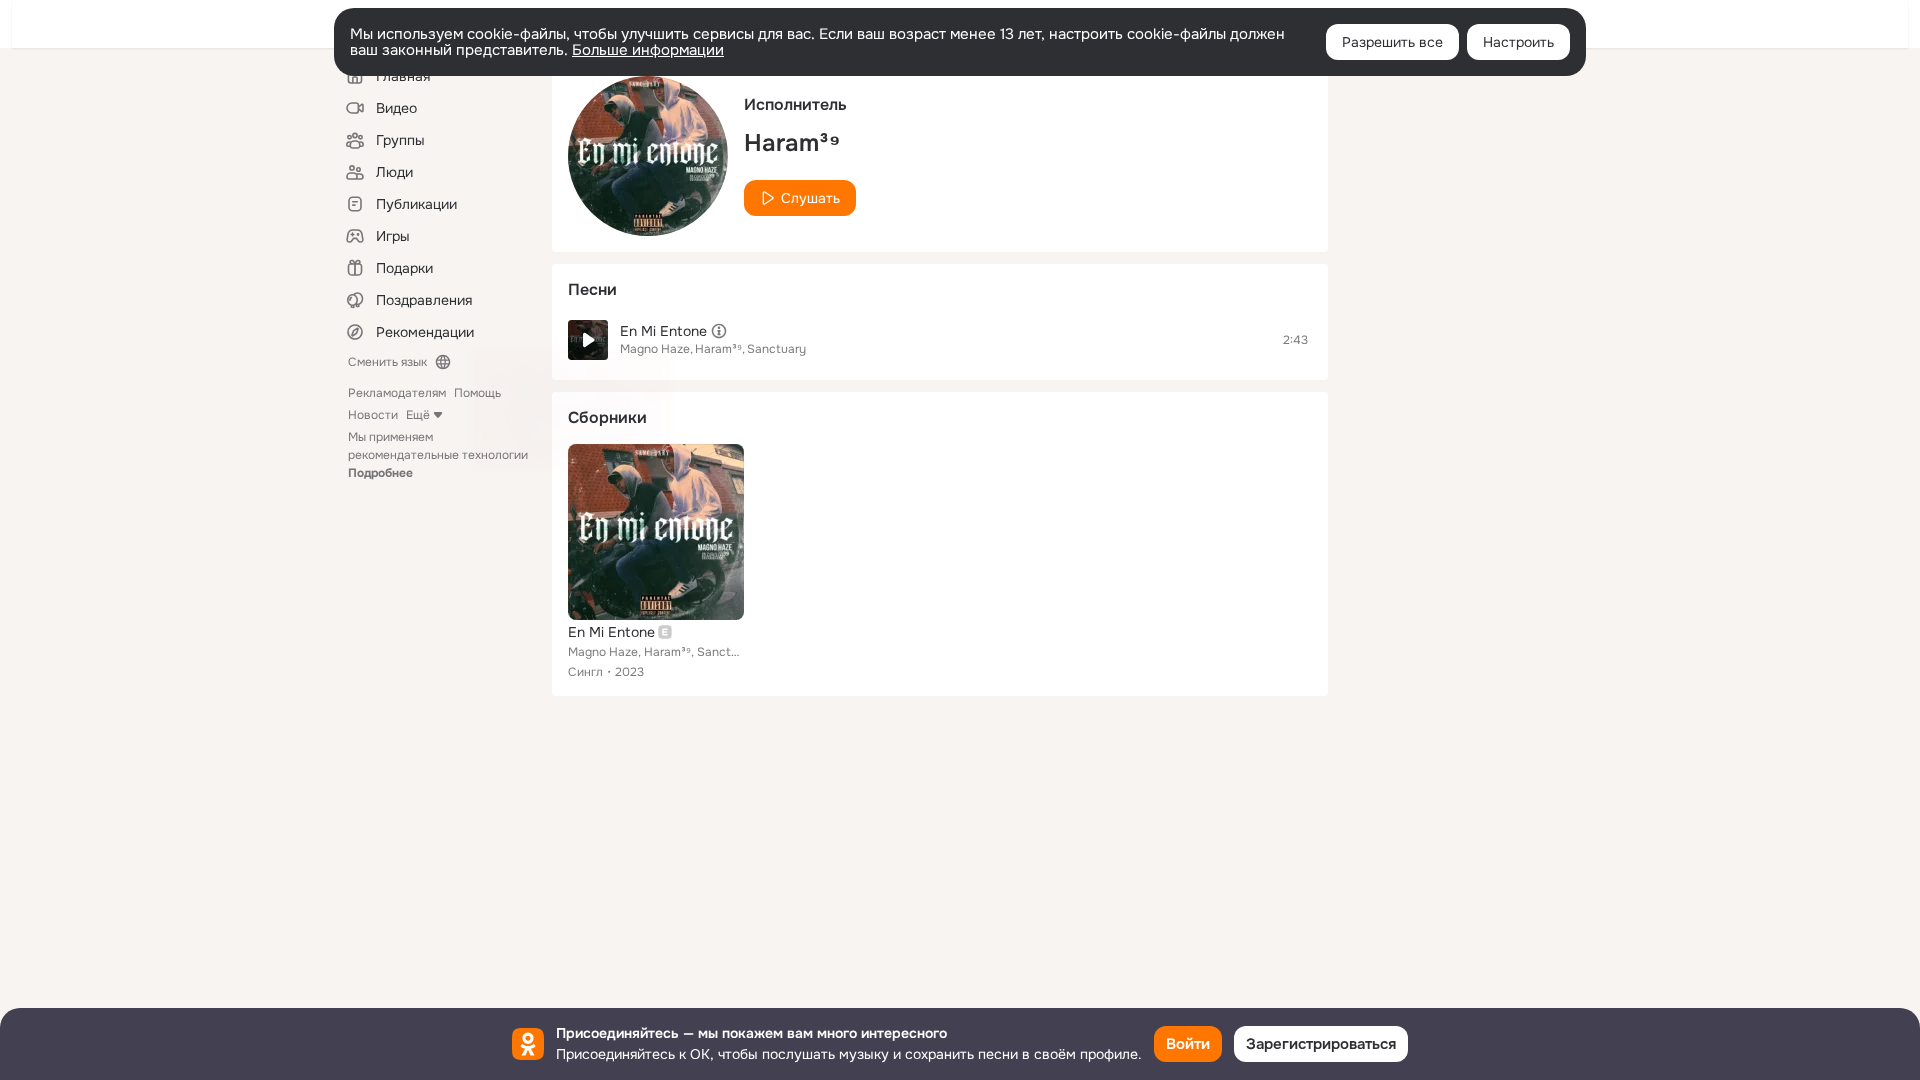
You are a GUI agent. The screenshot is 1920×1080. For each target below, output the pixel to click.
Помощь (477, 393)
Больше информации (648, 50)
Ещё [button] (418, 415)
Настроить (1518, 42)
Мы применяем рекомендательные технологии (438, 455)
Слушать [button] (810, 198)
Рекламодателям (397, 393)
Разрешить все (1392, 42)
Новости (373, 415)
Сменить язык (387, 362)
